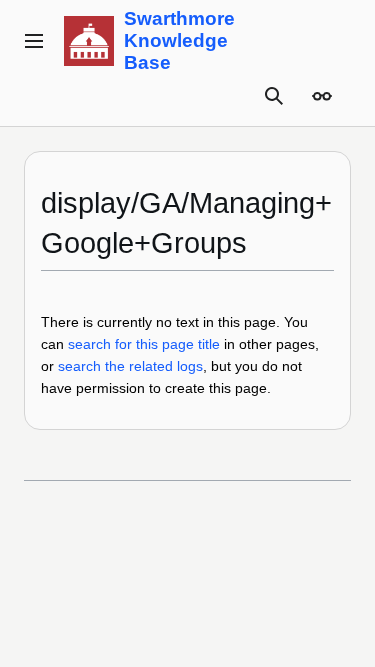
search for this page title (144, 344)
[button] (34, 41)
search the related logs (130, 366)
